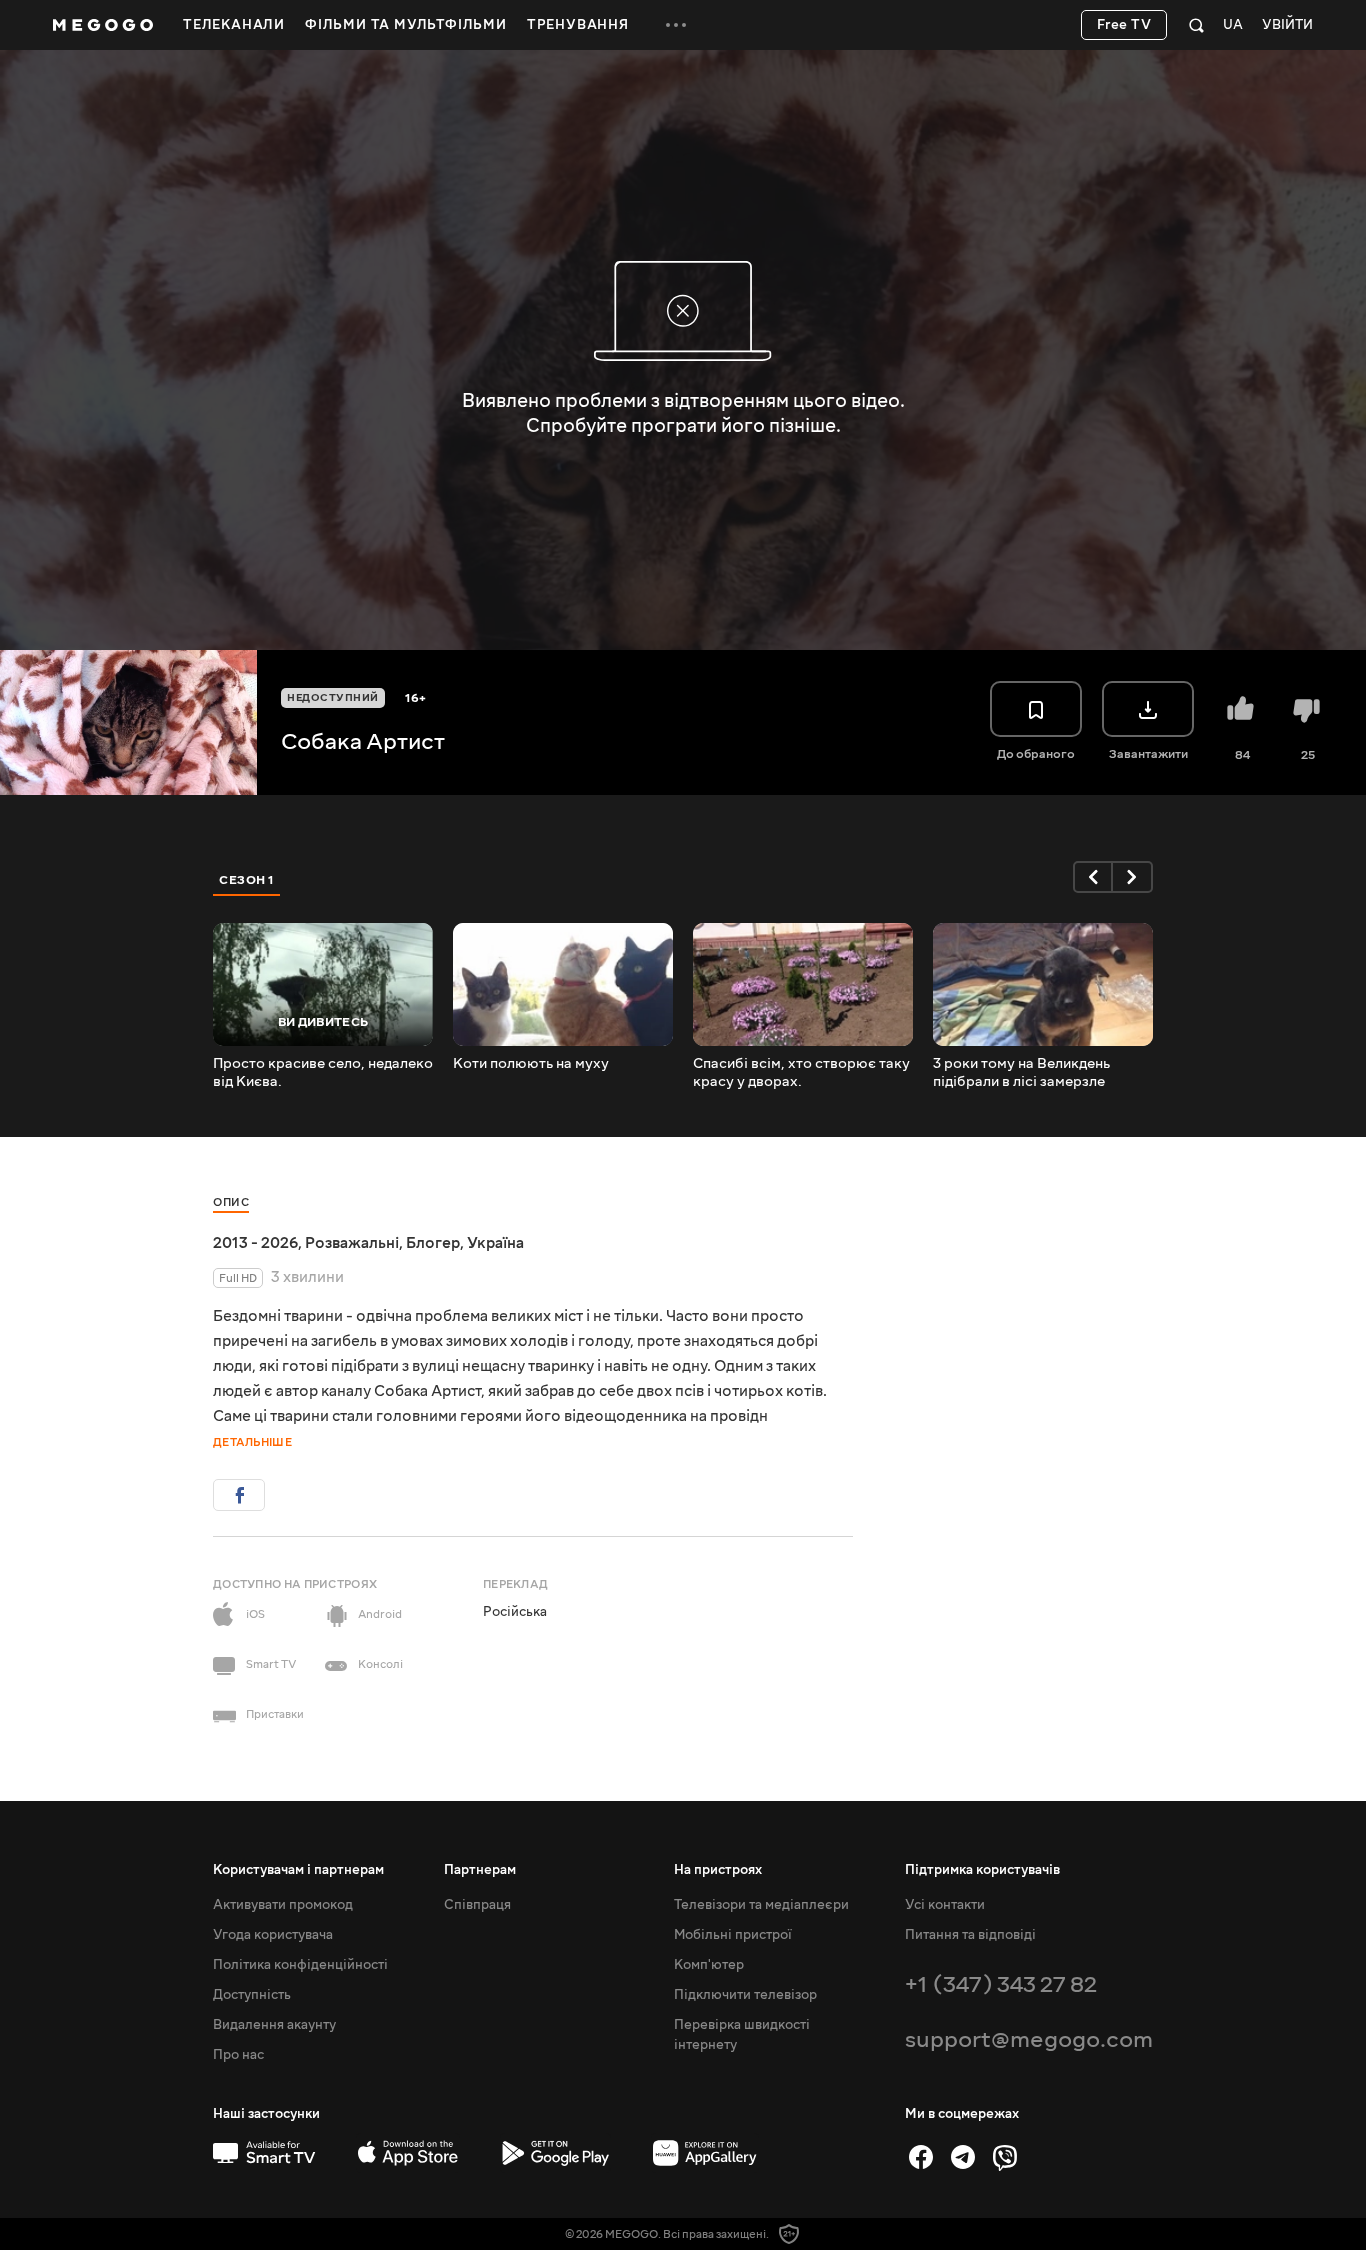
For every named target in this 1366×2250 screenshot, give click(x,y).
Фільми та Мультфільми (406, 25)
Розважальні (352, 1243)
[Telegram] (963, 2157)
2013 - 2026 (255, 1243)
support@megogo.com (1029, 2039)
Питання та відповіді (970, 1935)
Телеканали (234, 25)
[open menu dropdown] (676, 25)
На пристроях (718, 1870)
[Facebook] (921, 2157)
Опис (231, 1202)
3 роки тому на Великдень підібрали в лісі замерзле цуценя (1021, 1073)
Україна (495, 1243)
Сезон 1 (247, 880)
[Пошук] (1196, 25)
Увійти (1287, 25)
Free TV (1124, 25)
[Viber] (1005, 2157)
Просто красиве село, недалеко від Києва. (323, 1073)
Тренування (578, 25)
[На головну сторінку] (103, 25)
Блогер (433, 1243)
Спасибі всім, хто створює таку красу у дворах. (801, 1073)
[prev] (1093, 877)
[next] (1133, 877)
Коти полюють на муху (531, 1064)
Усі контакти (945, 1905)
